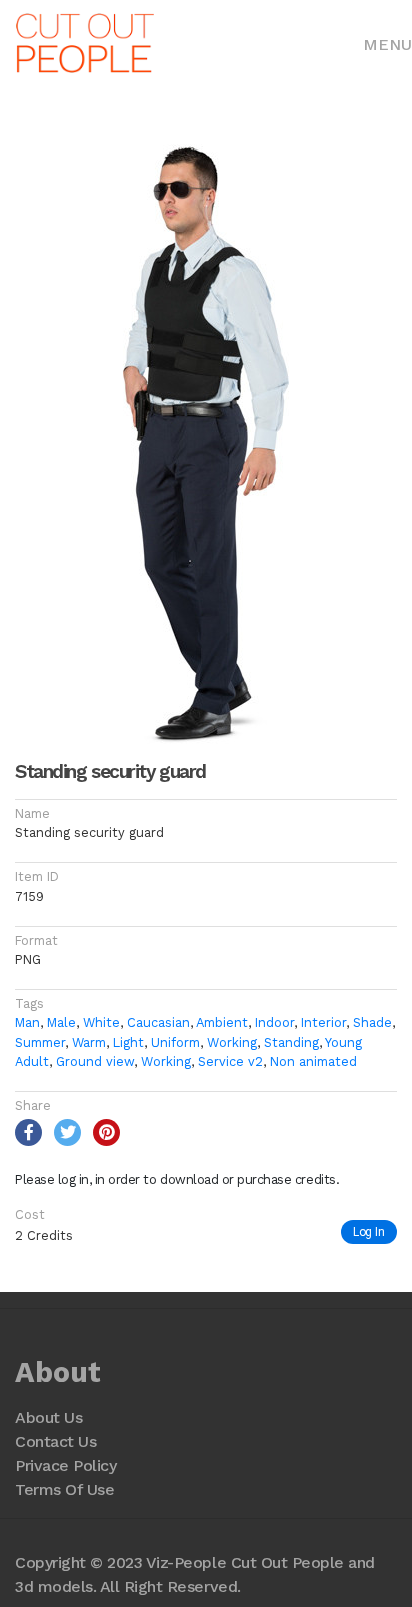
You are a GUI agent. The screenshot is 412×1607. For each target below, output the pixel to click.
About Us (48, 1417)
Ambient (222, 1022)
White (101, 1022)
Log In (369, 1231)
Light (128, 1042)
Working (232, 1042)
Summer (40, 1042)
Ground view (95, 1061)
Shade (372, 1022)
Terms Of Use (64, 1489)
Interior (323, 1022)
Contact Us (55, 1441)
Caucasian (158, 1022)
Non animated (313, 1061)
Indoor (274, 1022)
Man (27, 1022)
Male (61, 1022)
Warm (89, 1042)
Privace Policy (65, 1465)
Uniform (175, 1042)
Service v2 (230, 1061)
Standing (291, 1042)
